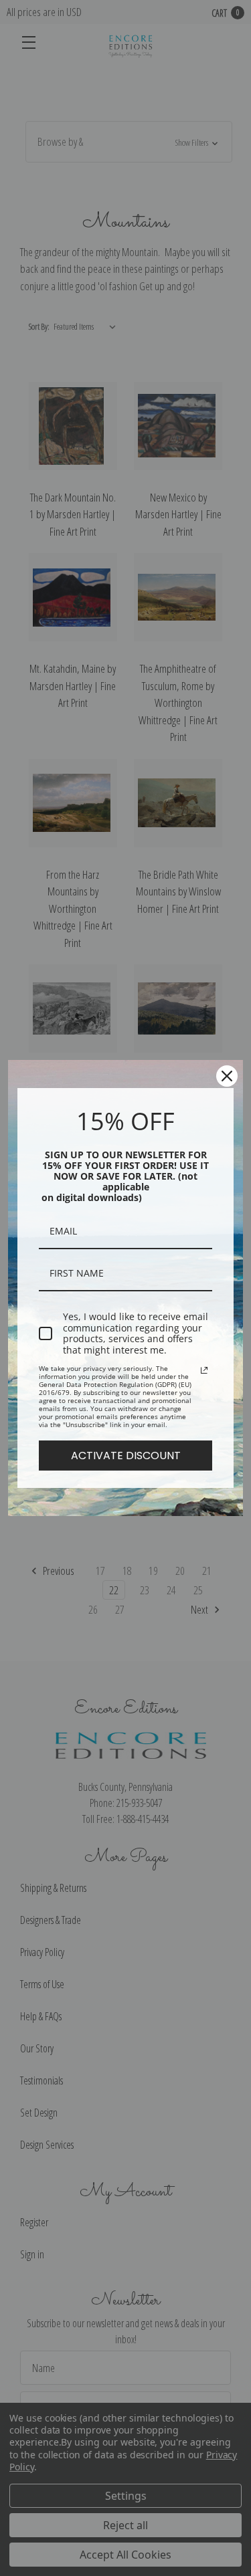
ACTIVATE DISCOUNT (126, 1456)
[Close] (227, 1076)
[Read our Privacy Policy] (204, 1370)
